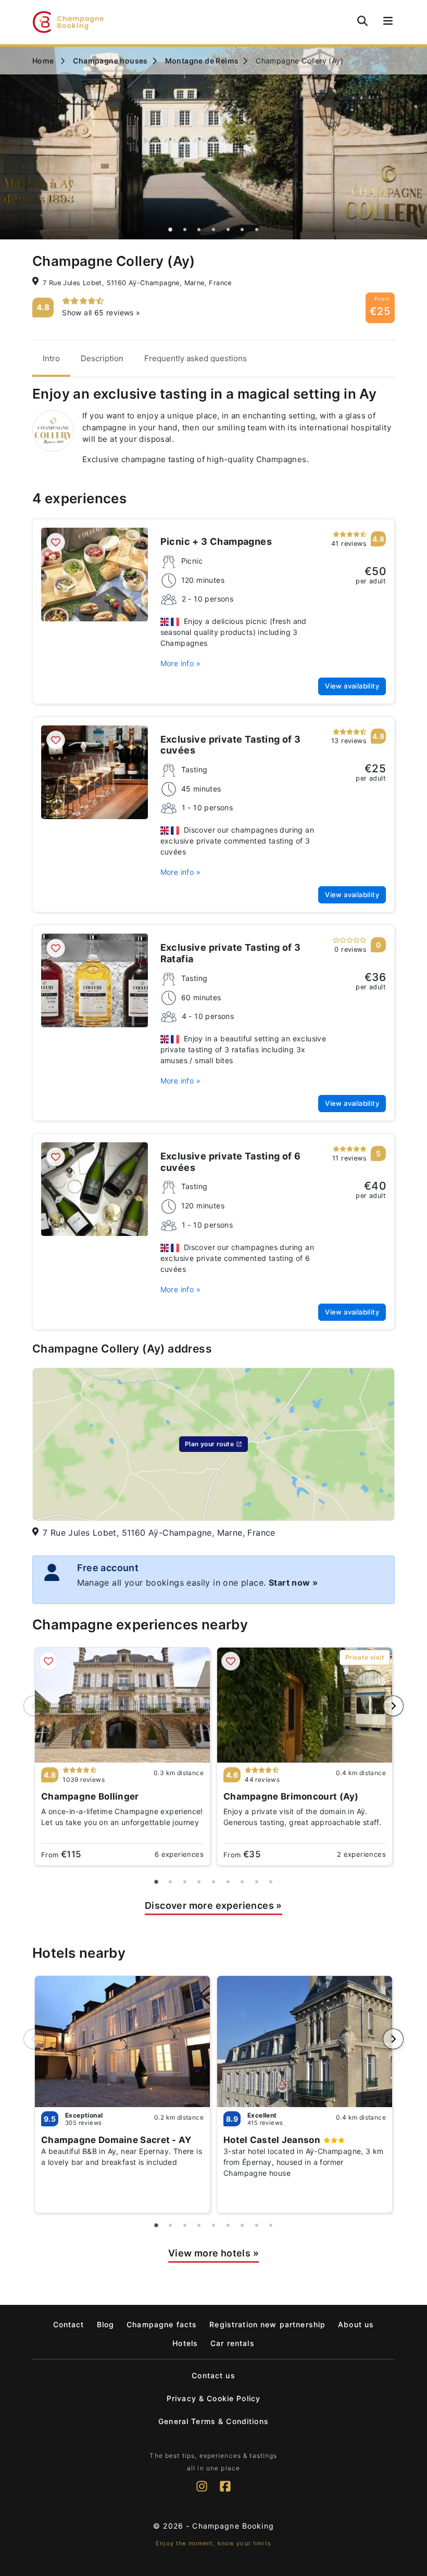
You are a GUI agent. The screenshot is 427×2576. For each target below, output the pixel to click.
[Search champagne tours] (362, 21)
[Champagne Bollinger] (122, 1705)
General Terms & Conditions (213, 2421)
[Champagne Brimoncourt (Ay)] (305, 1705)
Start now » (293, 1583)
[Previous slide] (34, 1706)
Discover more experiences (213, 1905)
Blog (106, 2324)
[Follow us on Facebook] (225, 2492)
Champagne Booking (233, 2526)
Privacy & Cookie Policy (213, 2398)
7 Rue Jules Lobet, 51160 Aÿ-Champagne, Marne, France (137, 283)
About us (356, 2324)
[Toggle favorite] (56, 542)
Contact (69, 2324)
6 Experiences (179, 1854)
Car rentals (233, 2343)
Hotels (185, 2343)
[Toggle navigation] (386, 22)
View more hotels (213, 2253)
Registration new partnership (267, 2324)
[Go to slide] (171, 229)
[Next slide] (393, 1706)
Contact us (213, 2375)
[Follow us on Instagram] (202, 2492)
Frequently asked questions (196, 358)
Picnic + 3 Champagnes (216, 541)
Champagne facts (162, 2324)
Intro (51, 358)
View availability (352, 686)
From (61, 1854)
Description (102, 358)
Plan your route (209, 1444)
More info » (180, 663)
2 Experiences (361, 1854)
